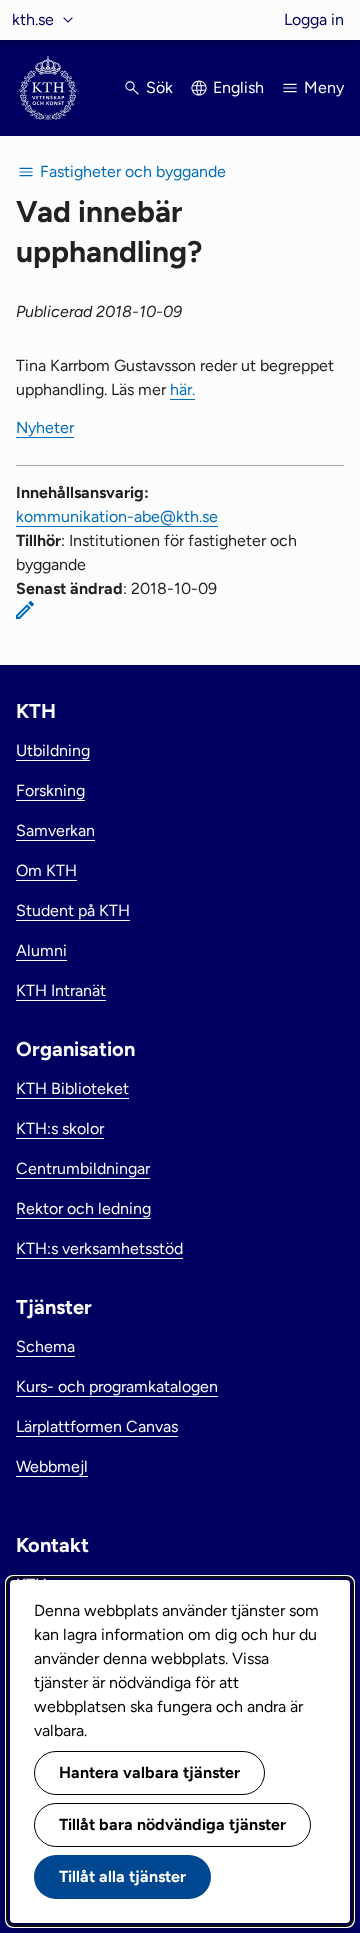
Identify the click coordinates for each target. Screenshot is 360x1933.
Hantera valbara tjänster (149, 1772)
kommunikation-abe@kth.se (117, 516)
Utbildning (53, 750)
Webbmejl (52, 1466)
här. (182, 389)
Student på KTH (73, 910)
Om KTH (46, 870)
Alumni (41, 950)
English (238, 87)
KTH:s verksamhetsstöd (99, 1248)
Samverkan (55, 830)
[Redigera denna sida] (25, 610)
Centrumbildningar (83, 1168)
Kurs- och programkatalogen (117, 1386)
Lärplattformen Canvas (97, 1426)
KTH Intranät (61, 990)
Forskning (50, 790)
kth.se (33, 19)
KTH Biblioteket (72, 1088)
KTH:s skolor (60, 1128)
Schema (45, 1346)
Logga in (314, 19)
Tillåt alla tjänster (122, 1876)
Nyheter (45, 427)
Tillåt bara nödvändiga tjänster (172, 1824)
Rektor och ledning (83, 1208)
